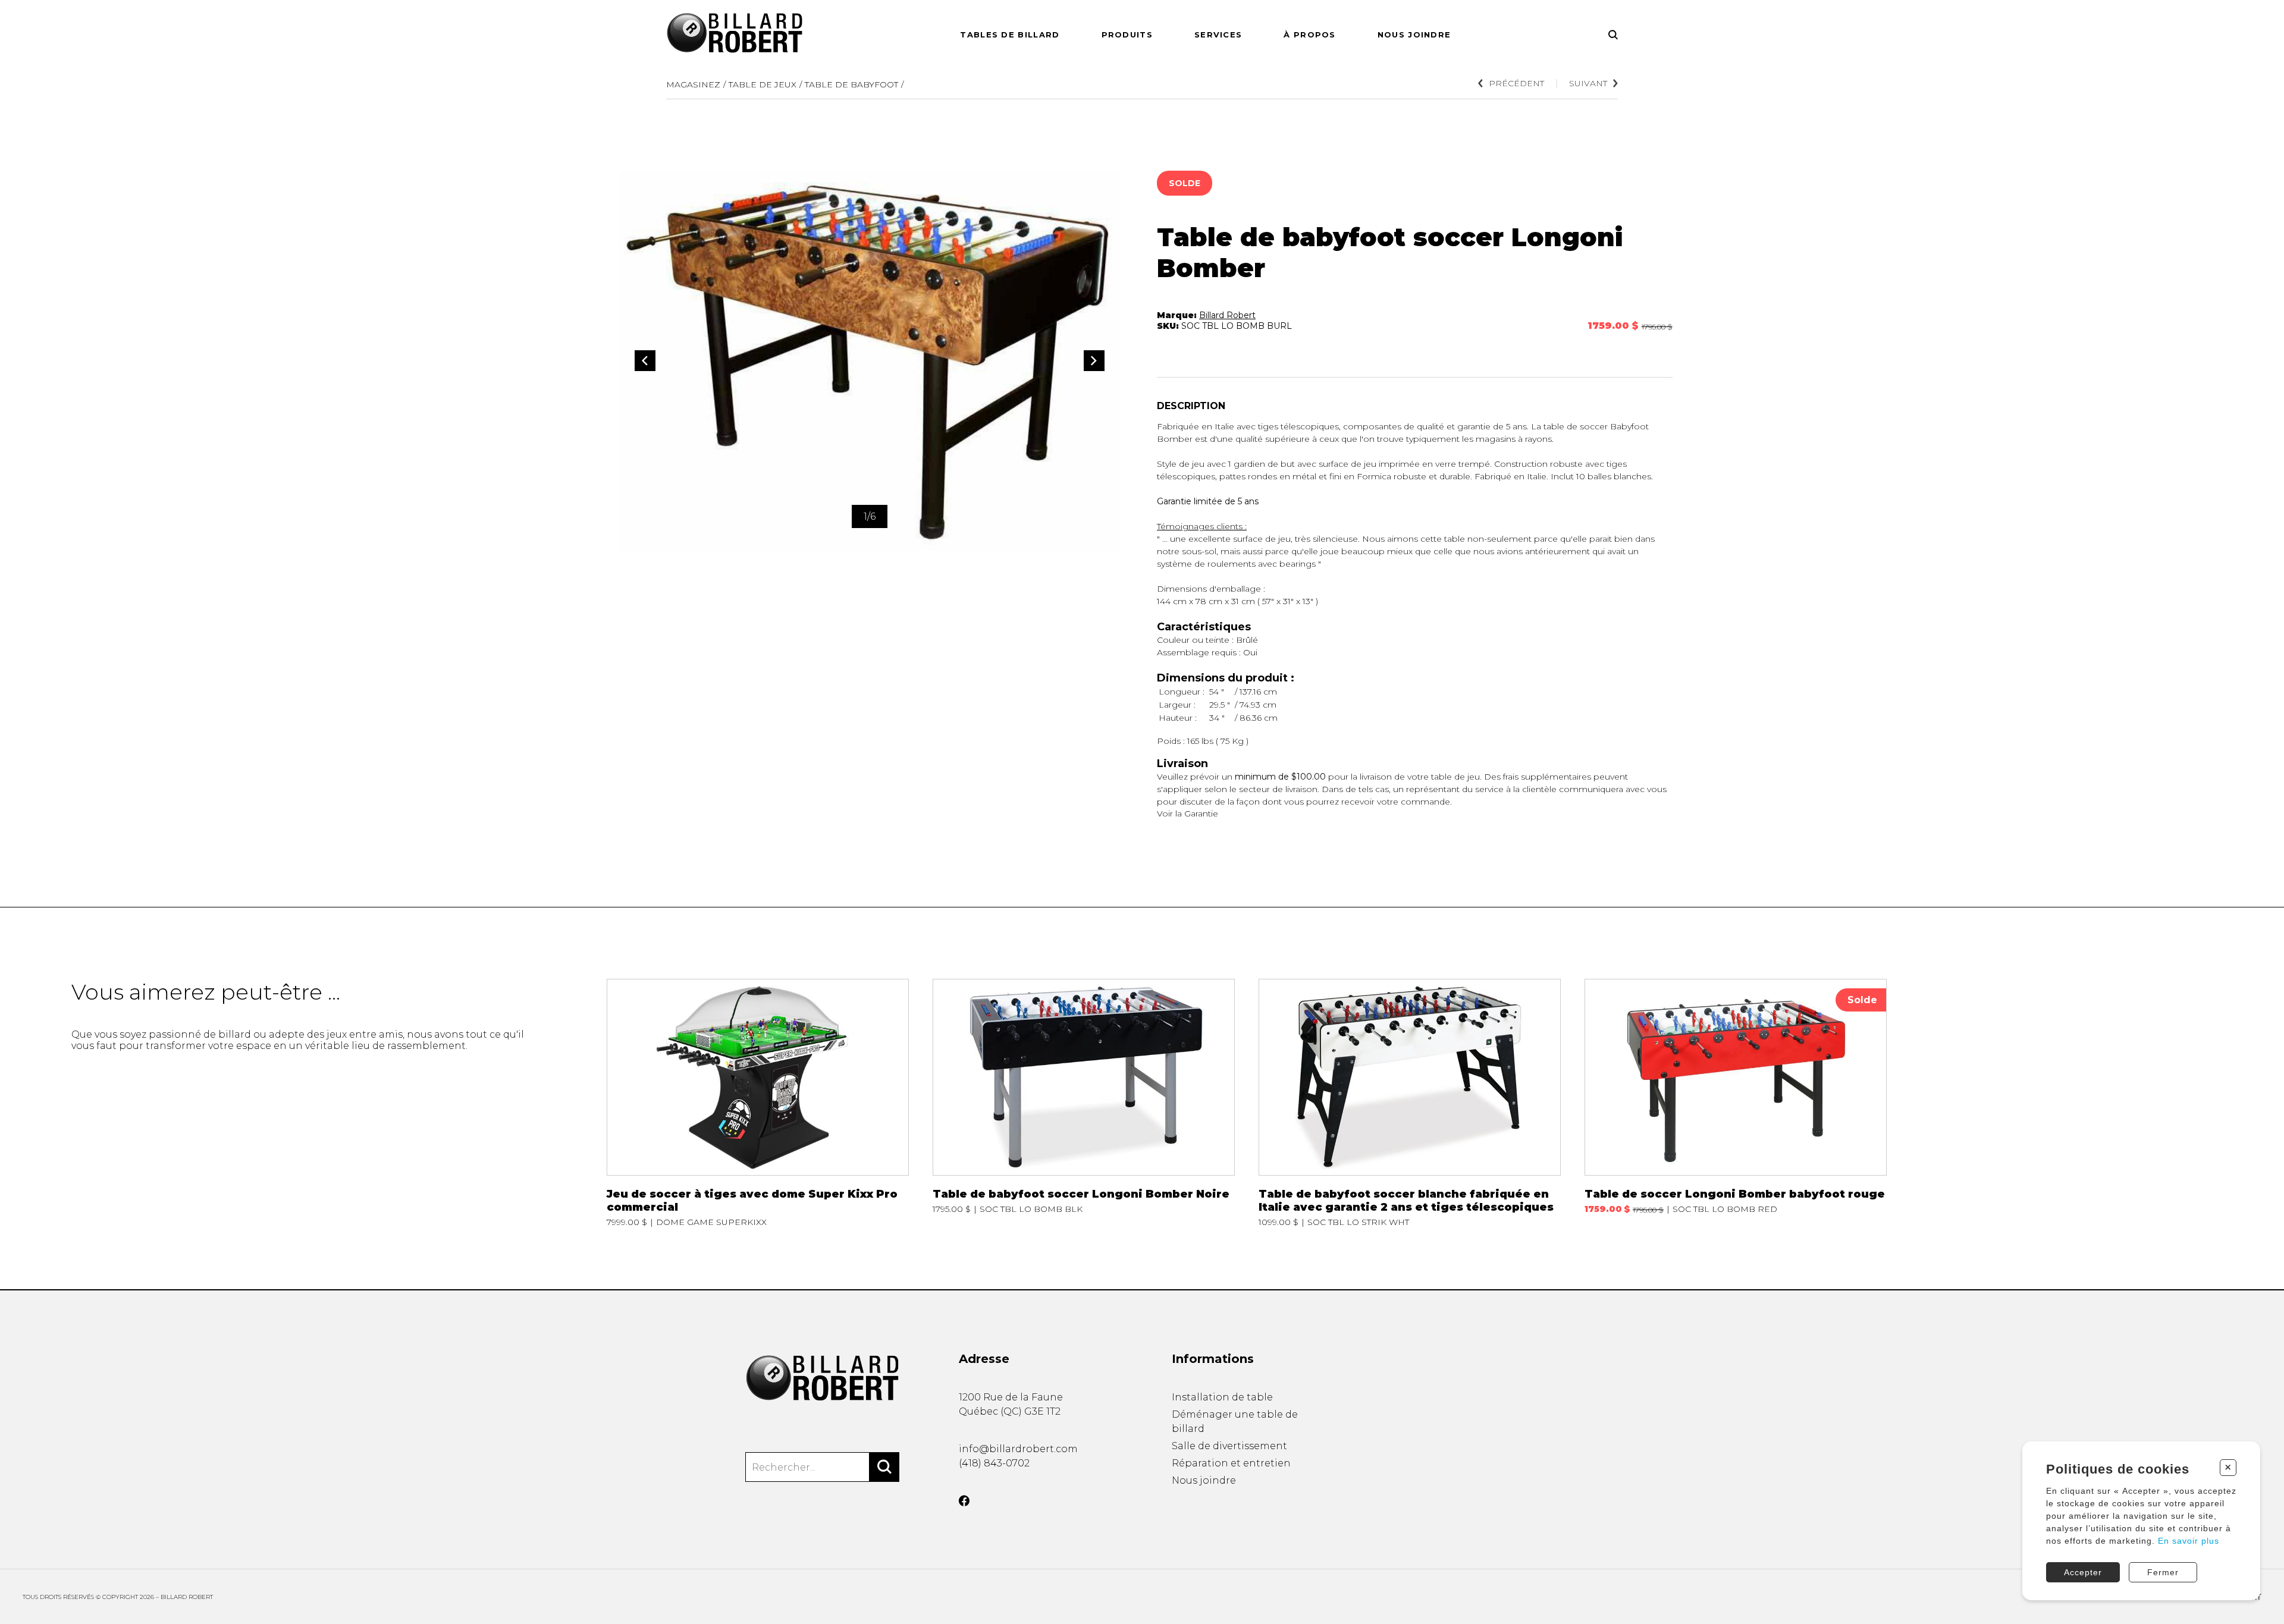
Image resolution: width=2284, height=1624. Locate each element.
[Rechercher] (884, 1467)
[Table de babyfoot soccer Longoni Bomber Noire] (1084, 1103)
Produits (1127, 34)
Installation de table (1222, 1397)
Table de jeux (763, 84)
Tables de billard (1010, 34)
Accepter (2083, 1572)
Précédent (1516, 83)
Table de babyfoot (851, 84)
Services (1218, 34)
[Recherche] (1613, 35)
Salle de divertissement (1229, 1446)
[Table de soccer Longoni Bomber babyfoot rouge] (1736, 1103)
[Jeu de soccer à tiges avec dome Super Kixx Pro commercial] (758, 1103)
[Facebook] (964, 1501)
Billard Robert (1227, 315)
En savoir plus (2189, 1541)
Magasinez (693, 84)
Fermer (2163, 1572)
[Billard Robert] (822, 1378)
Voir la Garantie (1188, 813)
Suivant (1588, 83)
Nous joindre (1414, 34)
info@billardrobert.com (1018, 1449)
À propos (1309, 34)
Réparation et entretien (1231, 1463)
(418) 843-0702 (994, 1463)
